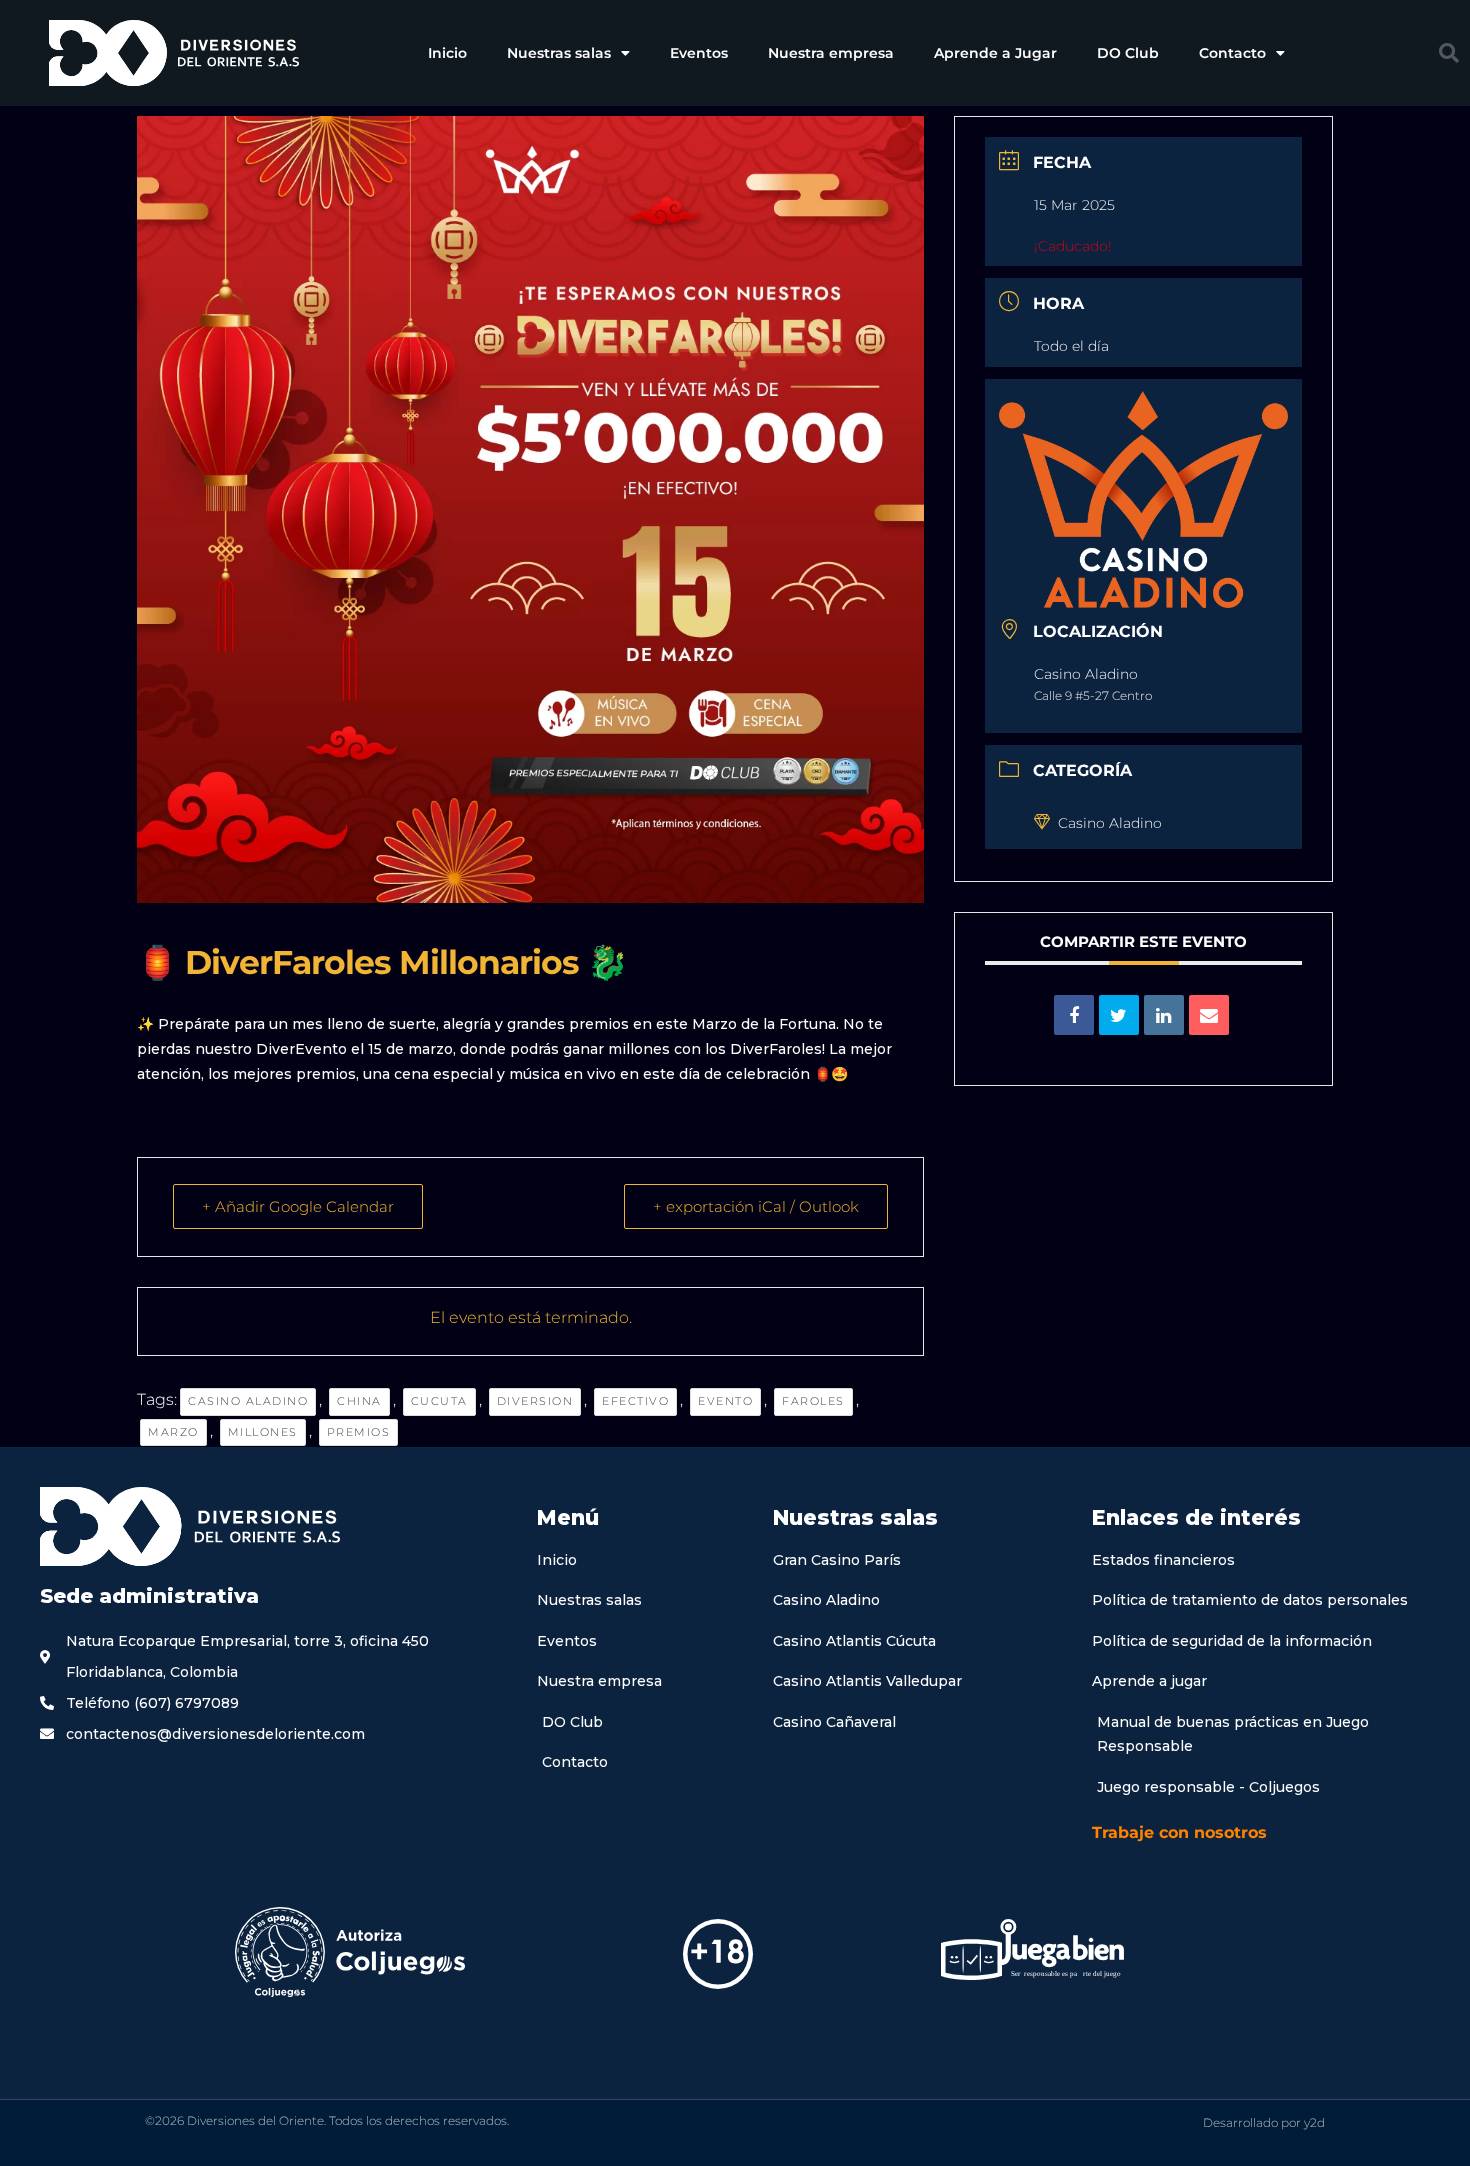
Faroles (813, 1401)
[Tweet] (1119, 1015)
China (359, 1401)
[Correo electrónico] (1209, 1015)
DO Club (1128, 53)
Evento (725, 1401)
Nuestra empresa (831, 53)
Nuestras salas (559, 53)
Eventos (699, 53)
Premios (359, 1432)
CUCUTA (439, 1401)
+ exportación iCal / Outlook (756, 1206)
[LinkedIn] (1164, 1015)
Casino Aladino (248, 1401)
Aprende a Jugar (995, 53)
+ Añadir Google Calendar (298, 1206)
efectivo (635, 1401)
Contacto (1232, 53)
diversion (535, 1401)
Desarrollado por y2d (1264, 2122)
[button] (1449, 53)
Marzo (173, 1432)
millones (263, 1432)
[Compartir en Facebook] (1074, 1015)
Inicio (447, 53)
